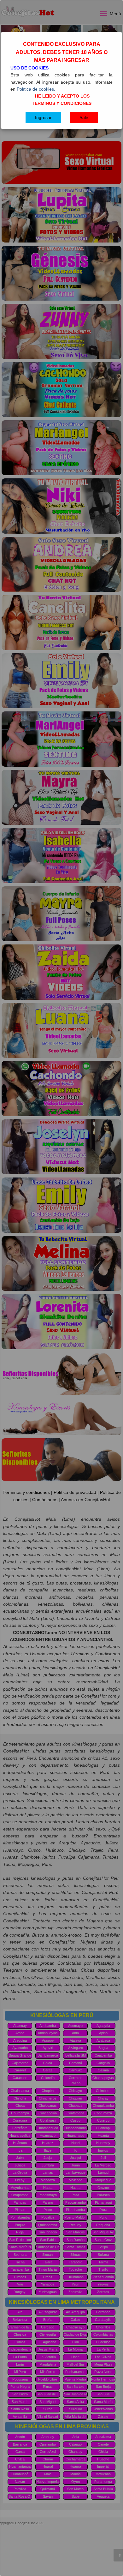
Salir (84, 117)
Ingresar (43, 117)
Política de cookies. (36, 89)
